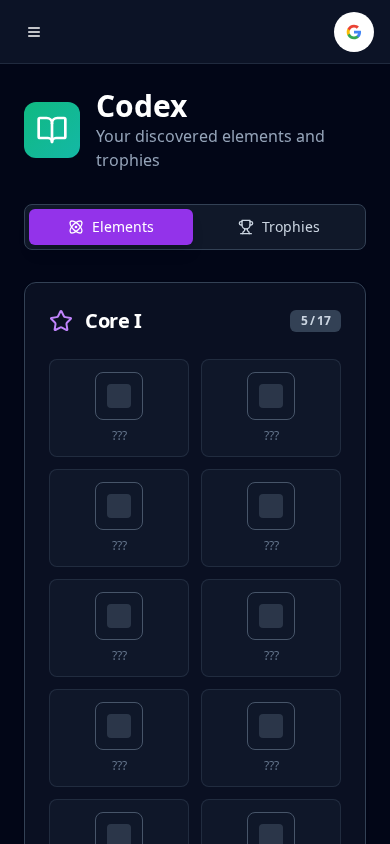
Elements (123, 226)
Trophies (291, 226)
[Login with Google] (354, 32)
